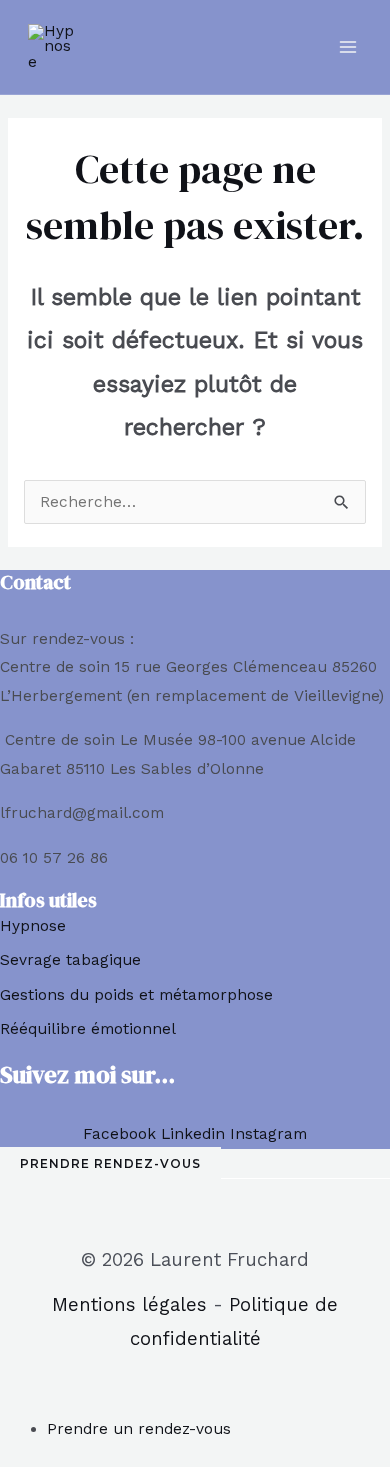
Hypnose (33, 926)
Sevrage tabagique (70, 960)
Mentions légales (129, 1305)
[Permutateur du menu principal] (348, 46)
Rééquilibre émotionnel (88, 1029)
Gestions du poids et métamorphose (136, 995)
